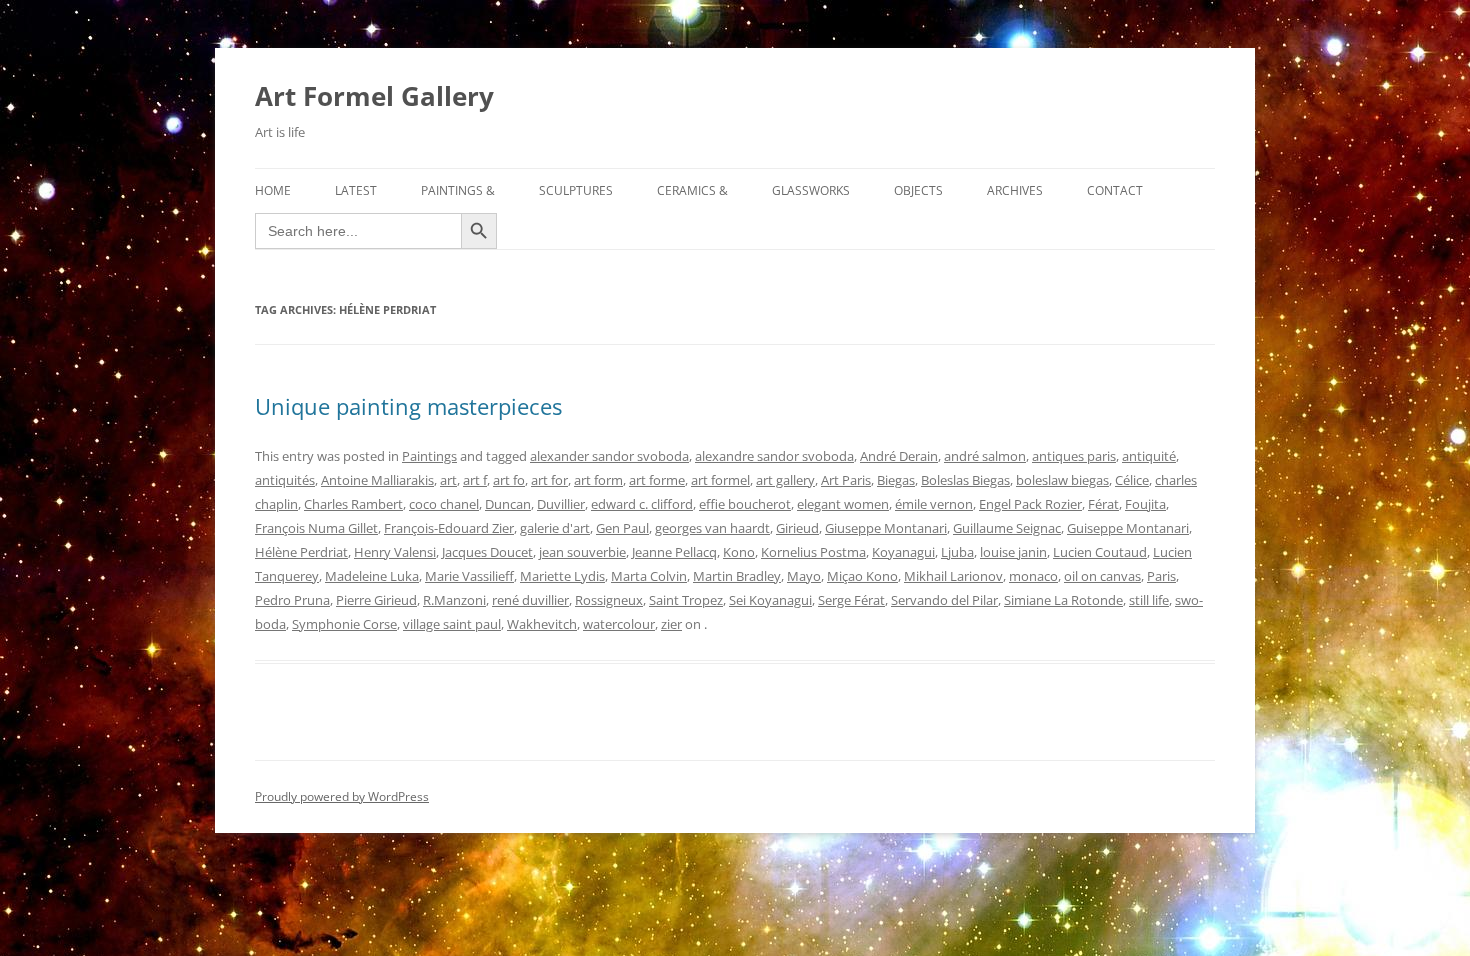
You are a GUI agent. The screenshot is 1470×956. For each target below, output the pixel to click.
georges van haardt (712, 528)
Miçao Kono (862, 576)
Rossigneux (609, 600)
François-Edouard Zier (449, 528)
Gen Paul (622, 528)
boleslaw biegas (1062, 480)
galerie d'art (555, 528)
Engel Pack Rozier (1030, 504)
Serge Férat (851, 600)
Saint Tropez (686, 600)
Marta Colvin (649, 576)
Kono (739, 552)
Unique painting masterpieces (408, 406)
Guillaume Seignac (1007, 528)
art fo (509, 480)
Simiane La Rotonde (1063, 600)
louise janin (1013, 552)
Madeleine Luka (372, 576)
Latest (356, 190)
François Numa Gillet (316, 528)
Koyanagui (903, 552)
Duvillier (561, 504)
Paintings (429, 456)
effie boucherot (745, 504)
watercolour (619, 624)
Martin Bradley (737, 576)
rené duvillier (530, 600)
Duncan (508, 504)
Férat (1103, 504)
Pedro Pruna (292, 600)
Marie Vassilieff (469, 576)
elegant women (843, 504)
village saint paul (452, 624)
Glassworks (811, 190)
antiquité (1149, 456)
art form (598, 480)
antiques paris (1074, 456)
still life (1149, 600)
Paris (1161, 576)
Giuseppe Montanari (886, 528)
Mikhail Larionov (953, 576)
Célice (1132, 480)
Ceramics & (692, 190)
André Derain (899, 456)
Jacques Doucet (487, 552)
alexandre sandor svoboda (774, 456)
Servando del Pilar (944, 600)
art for (549, 480)
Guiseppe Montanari (1128, 528)
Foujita (1145, 504)
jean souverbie (582, 552)
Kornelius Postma (813, 552)
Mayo (804, 576)
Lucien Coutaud (1100, 552)
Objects (918, 190)
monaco (1033, 576)
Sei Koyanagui (770, 600)
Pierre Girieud (376, 600)
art (448, 480)
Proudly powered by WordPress (342, 796)
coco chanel (444, 504)
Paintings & (458, 190)
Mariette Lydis (562, 576)
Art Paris (846, 480)
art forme (657, 480)
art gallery (785, 480)
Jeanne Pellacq (674, 552)
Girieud (797, 528)
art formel (720, 480)
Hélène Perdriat (301, 552)
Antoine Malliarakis (377, 480)
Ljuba (957, 552)
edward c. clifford (642, 504)
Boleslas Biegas (965, 480)
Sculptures (576, 190)
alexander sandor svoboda (609, 456)
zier (671, 624)
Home (273, 190)
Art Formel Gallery (374, 96)
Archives (1015, 190)
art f (475, 480)
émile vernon (934, 504)
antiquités (285, 480)
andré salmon (985, 456)
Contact (1115, 190)
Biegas (896, 480)
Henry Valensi (395, 552)
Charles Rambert (353, 504)
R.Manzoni (454, 600)
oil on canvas (1102, 576)
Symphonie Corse (344, 624)
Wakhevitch (542, 624)
